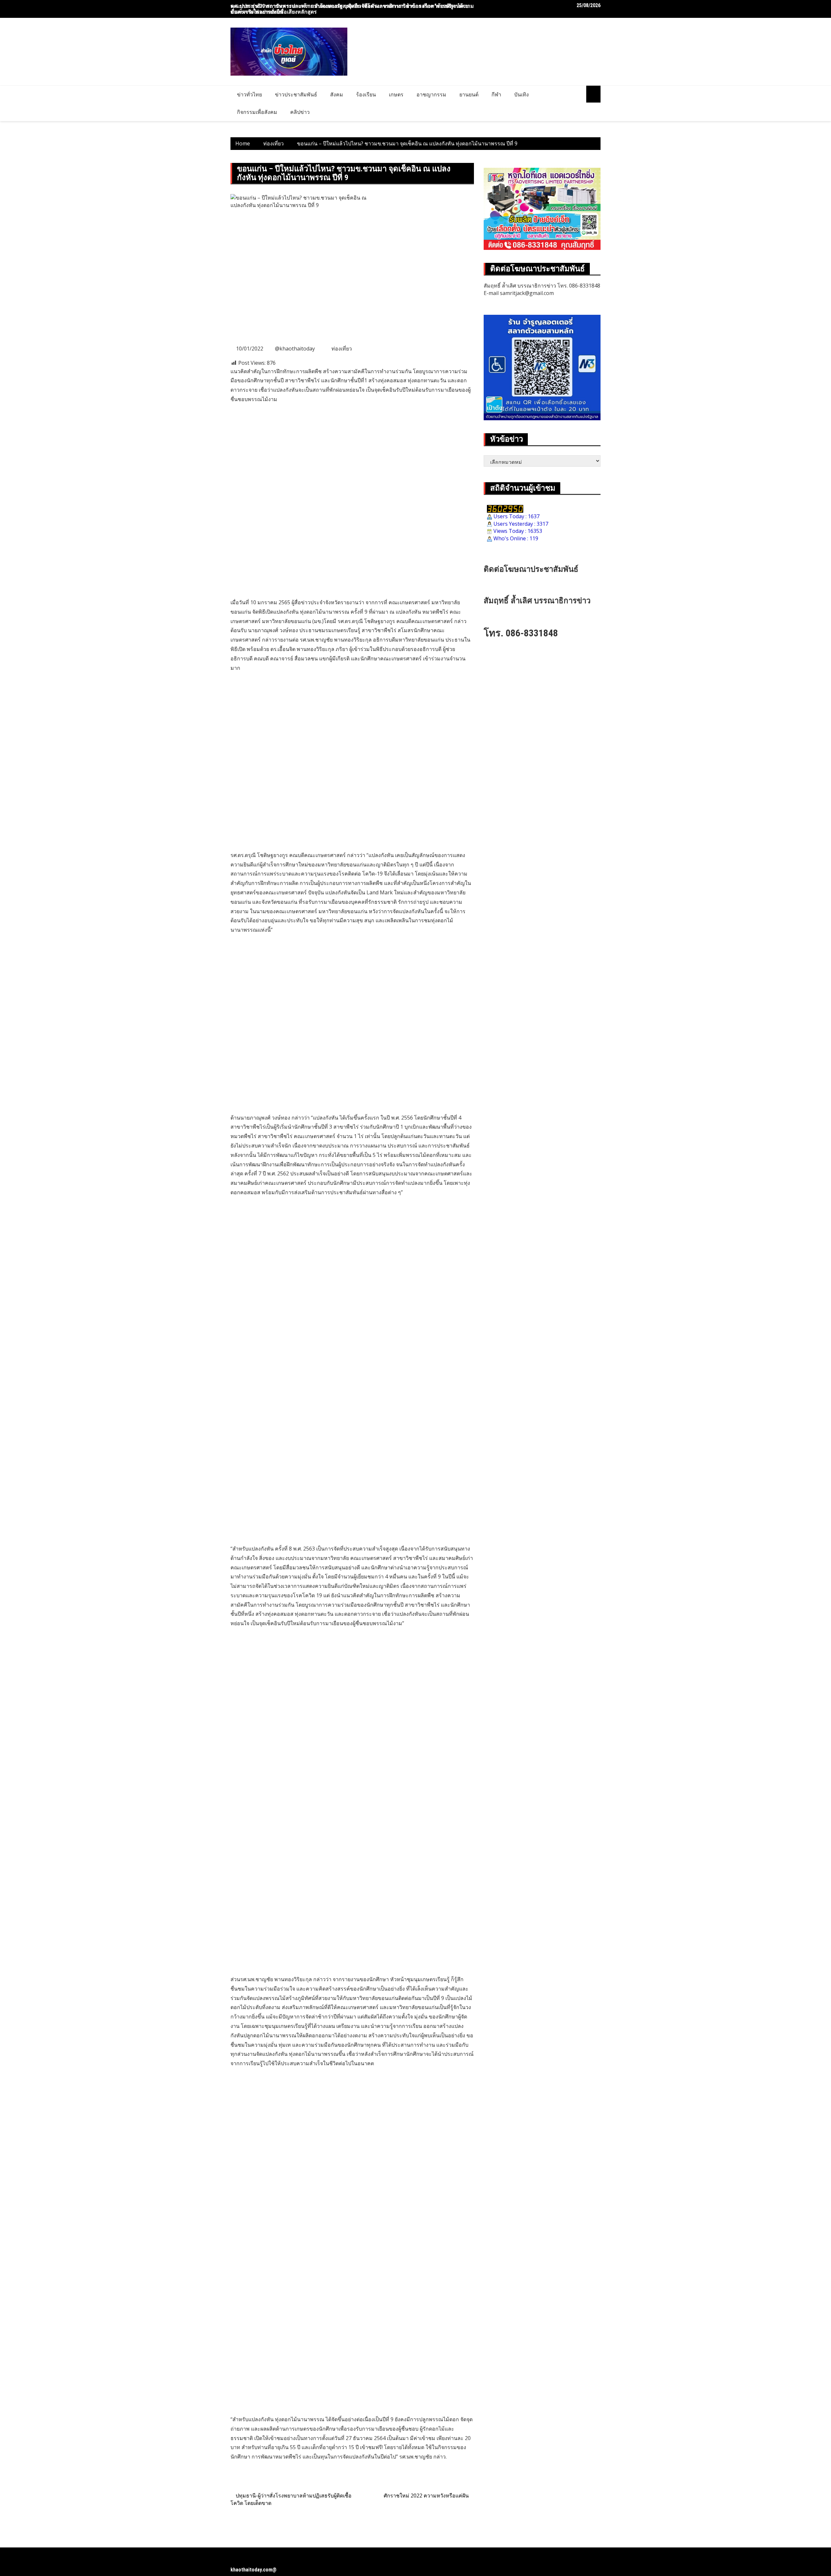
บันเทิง (521, 94)
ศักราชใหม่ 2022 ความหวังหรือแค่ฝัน (426, 2496)
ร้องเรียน (366, 94)
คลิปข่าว (300, 112)
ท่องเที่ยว (342, 349)
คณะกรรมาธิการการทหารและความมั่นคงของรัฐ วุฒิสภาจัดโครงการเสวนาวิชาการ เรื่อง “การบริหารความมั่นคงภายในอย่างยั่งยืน (352, 9)
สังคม (337, 94)
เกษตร (396, 94)
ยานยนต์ (469, 94)
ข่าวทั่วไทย (249, 94)
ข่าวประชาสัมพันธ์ (296, 94)
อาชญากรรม (431, 94)
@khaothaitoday (295, 349)
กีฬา (496, 94)
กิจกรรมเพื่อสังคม (257, 112)
